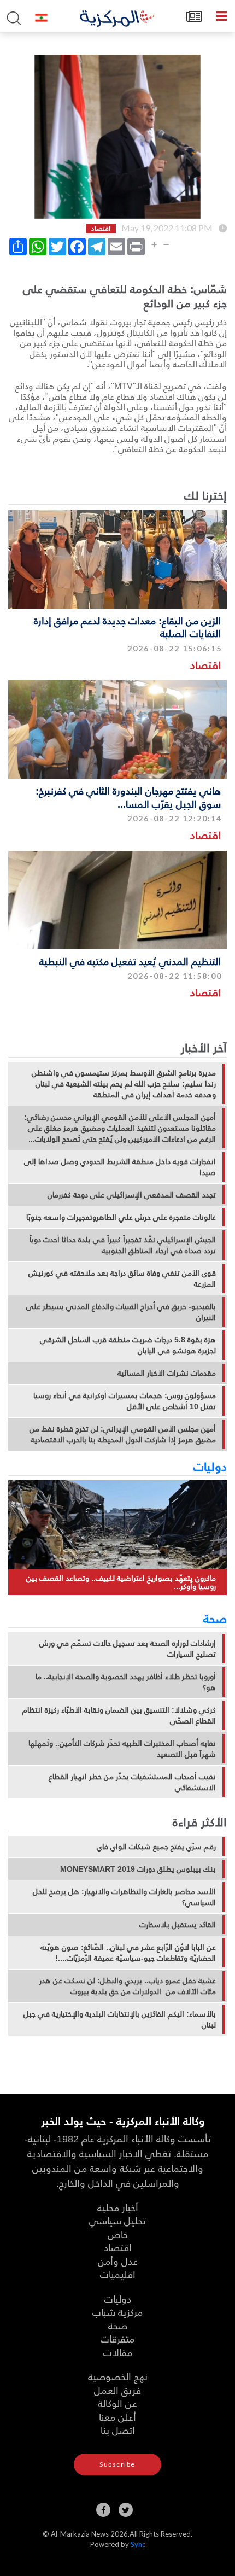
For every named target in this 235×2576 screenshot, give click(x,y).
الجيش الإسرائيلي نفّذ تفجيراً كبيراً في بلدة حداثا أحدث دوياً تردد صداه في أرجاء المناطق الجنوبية (123, 1245)
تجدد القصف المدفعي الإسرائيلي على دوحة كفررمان (132, 1195)
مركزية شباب (117, 2312)
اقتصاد (205, 665)
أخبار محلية (118, 2207)
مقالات (118, 2352)
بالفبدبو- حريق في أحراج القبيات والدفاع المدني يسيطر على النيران (121, 1312)
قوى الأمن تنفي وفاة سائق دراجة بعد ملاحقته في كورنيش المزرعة (122, 1278)
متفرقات (117, 2338)
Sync (138, 2544)
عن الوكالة (117, 2403)
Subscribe (117, 2464)
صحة (215, 1618)
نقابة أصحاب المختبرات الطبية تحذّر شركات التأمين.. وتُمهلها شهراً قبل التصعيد (122, 1749)
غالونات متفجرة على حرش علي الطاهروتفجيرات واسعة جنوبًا (121, 1217)
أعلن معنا (117, 2417)
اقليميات (118, 2274)
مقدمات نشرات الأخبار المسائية (167, 1373)
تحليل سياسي (117, 2220)
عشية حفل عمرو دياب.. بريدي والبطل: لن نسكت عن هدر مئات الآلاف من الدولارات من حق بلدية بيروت (128, 1986)
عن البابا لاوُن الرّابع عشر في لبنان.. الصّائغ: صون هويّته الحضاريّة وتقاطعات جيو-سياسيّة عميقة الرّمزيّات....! (128, 1953)
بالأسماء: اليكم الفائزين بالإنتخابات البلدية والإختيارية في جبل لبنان (120, 2019)
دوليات (210, 1466)
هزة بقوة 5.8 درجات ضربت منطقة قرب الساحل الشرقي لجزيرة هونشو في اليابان (128, 1345)
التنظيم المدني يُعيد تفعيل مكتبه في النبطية (130, 961)
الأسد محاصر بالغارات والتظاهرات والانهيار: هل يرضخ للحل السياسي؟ (124, 1897)
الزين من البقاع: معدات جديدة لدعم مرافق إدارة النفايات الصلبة (127, 627)
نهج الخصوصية (118, 2376)
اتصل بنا (118, 2430)
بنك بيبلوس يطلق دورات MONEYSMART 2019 (138, 1869)
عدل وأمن (118, 2261)
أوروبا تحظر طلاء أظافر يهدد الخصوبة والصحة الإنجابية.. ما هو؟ (126, 1682)
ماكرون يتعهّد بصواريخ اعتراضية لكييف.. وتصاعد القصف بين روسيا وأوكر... (121, 1582)
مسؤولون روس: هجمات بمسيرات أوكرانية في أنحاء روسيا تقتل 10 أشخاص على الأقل (125, 1401)
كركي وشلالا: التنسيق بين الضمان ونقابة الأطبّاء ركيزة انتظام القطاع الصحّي (119, 1715)
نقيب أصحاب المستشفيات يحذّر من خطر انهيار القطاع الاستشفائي (132, 1782)
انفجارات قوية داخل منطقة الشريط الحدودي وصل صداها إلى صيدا (120, 1167)
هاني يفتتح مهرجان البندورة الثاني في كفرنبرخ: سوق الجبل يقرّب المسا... (128, 797)
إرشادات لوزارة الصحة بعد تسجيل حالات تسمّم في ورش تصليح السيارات (128, 1649)
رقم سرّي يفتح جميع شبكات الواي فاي (156, 1847)
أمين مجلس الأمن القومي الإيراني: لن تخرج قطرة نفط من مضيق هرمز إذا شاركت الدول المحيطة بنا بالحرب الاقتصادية (123, 1434)
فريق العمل (117, 2390)
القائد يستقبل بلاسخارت (178, 1925)
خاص (118, 2234)
